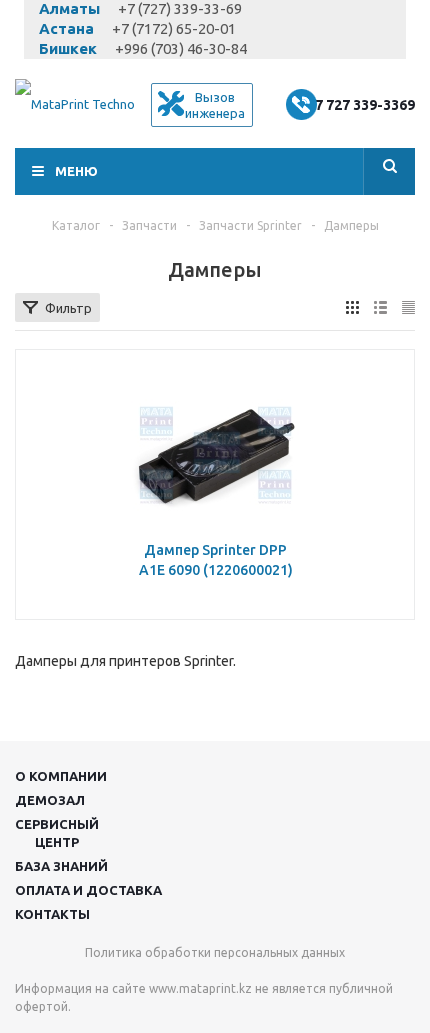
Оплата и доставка (88, 890)
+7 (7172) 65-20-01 (174, 28)
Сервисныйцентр (57, 833)
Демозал (50, 800)
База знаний (61, 866)
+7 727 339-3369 (360, 105)
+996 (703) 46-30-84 (181, 48)
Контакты (52, 914)
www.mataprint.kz (200, 988)
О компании (61, 776)
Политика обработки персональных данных (215, 952)
